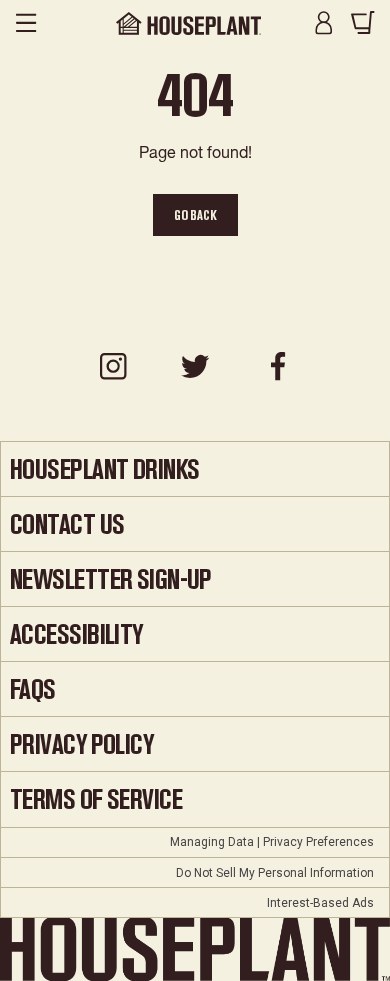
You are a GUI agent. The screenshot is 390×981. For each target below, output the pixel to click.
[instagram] (113, 376)
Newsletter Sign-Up (111, 579)
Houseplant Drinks (104, 469)
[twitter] (195, 376)
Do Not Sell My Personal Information (275, 873)
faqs (33, 689)
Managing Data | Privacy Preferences (272, 842)
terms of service (96, 799)
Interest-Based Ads (320, 903)
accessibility (76, 634)
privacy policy (81, 744)
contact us (67, 524)
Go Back (195, 215)
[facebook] (277, 376)
